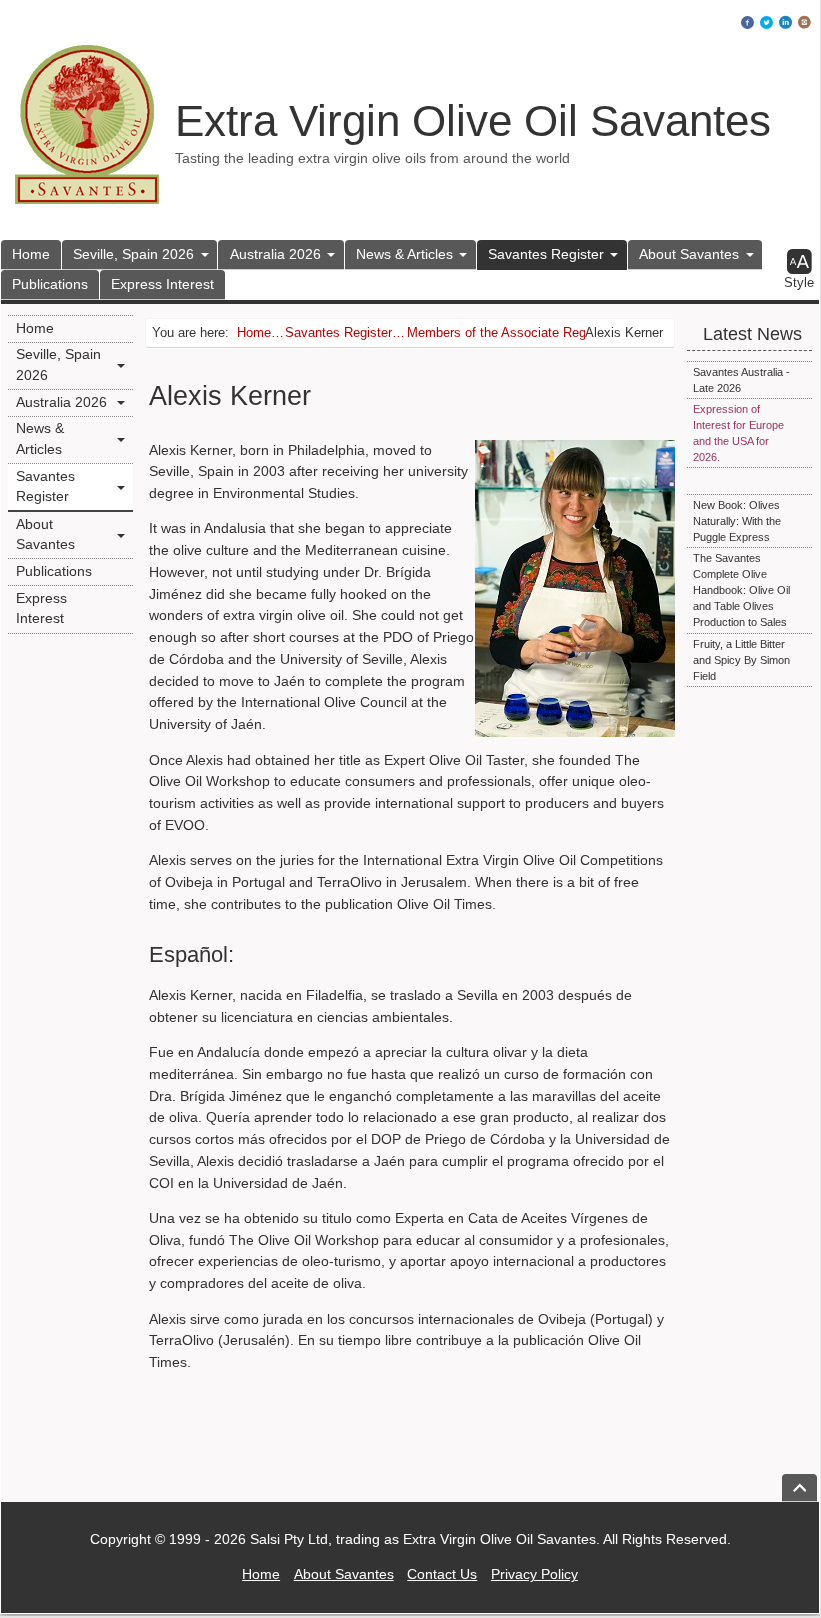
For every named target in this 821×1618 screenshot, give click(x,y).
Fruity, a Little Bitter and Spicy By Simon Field (741, 660)
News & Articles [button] (404, 254)
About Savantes (344, 1575)
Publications (50, 284)
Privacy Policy (534, 1575)
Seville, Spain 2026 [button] (133, 254)
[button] (800, 269)
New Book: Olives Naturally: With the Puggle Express (737, 521)
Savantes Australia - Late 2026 (741, 380)
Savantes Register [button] (546, 254)
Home (31, 254)
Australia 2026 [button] (275, 254)
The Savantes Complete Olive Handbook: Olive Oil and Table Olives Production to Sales (741, 590)
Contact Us (442, 1575)
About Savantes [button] (689, 254)
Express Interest (162, 284)
